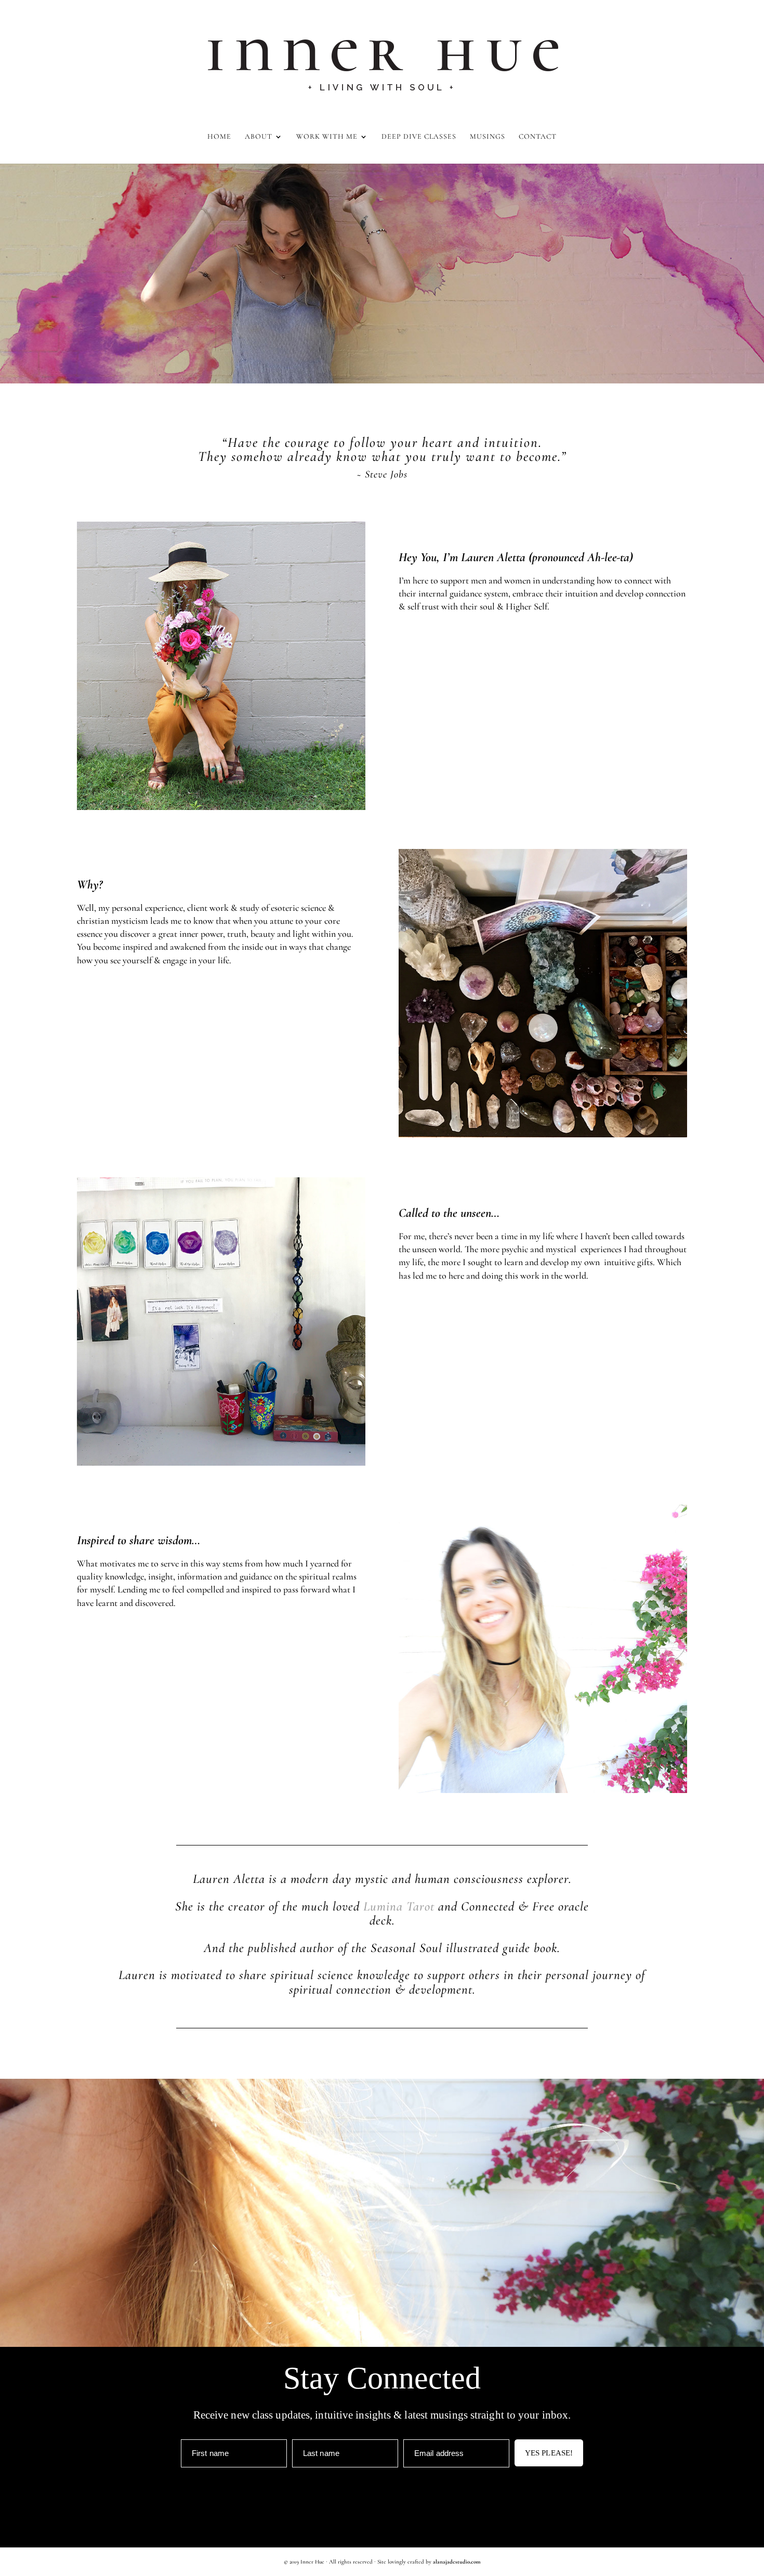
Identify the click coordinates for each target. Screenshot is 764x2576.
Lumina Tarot (399, 1906)
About (259, 137)
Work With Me (327, 137)
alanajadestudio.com (457, 2562)
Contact (538, 137)
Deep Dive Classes (419, 137)
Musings (488, 137)
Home (219, 137)
